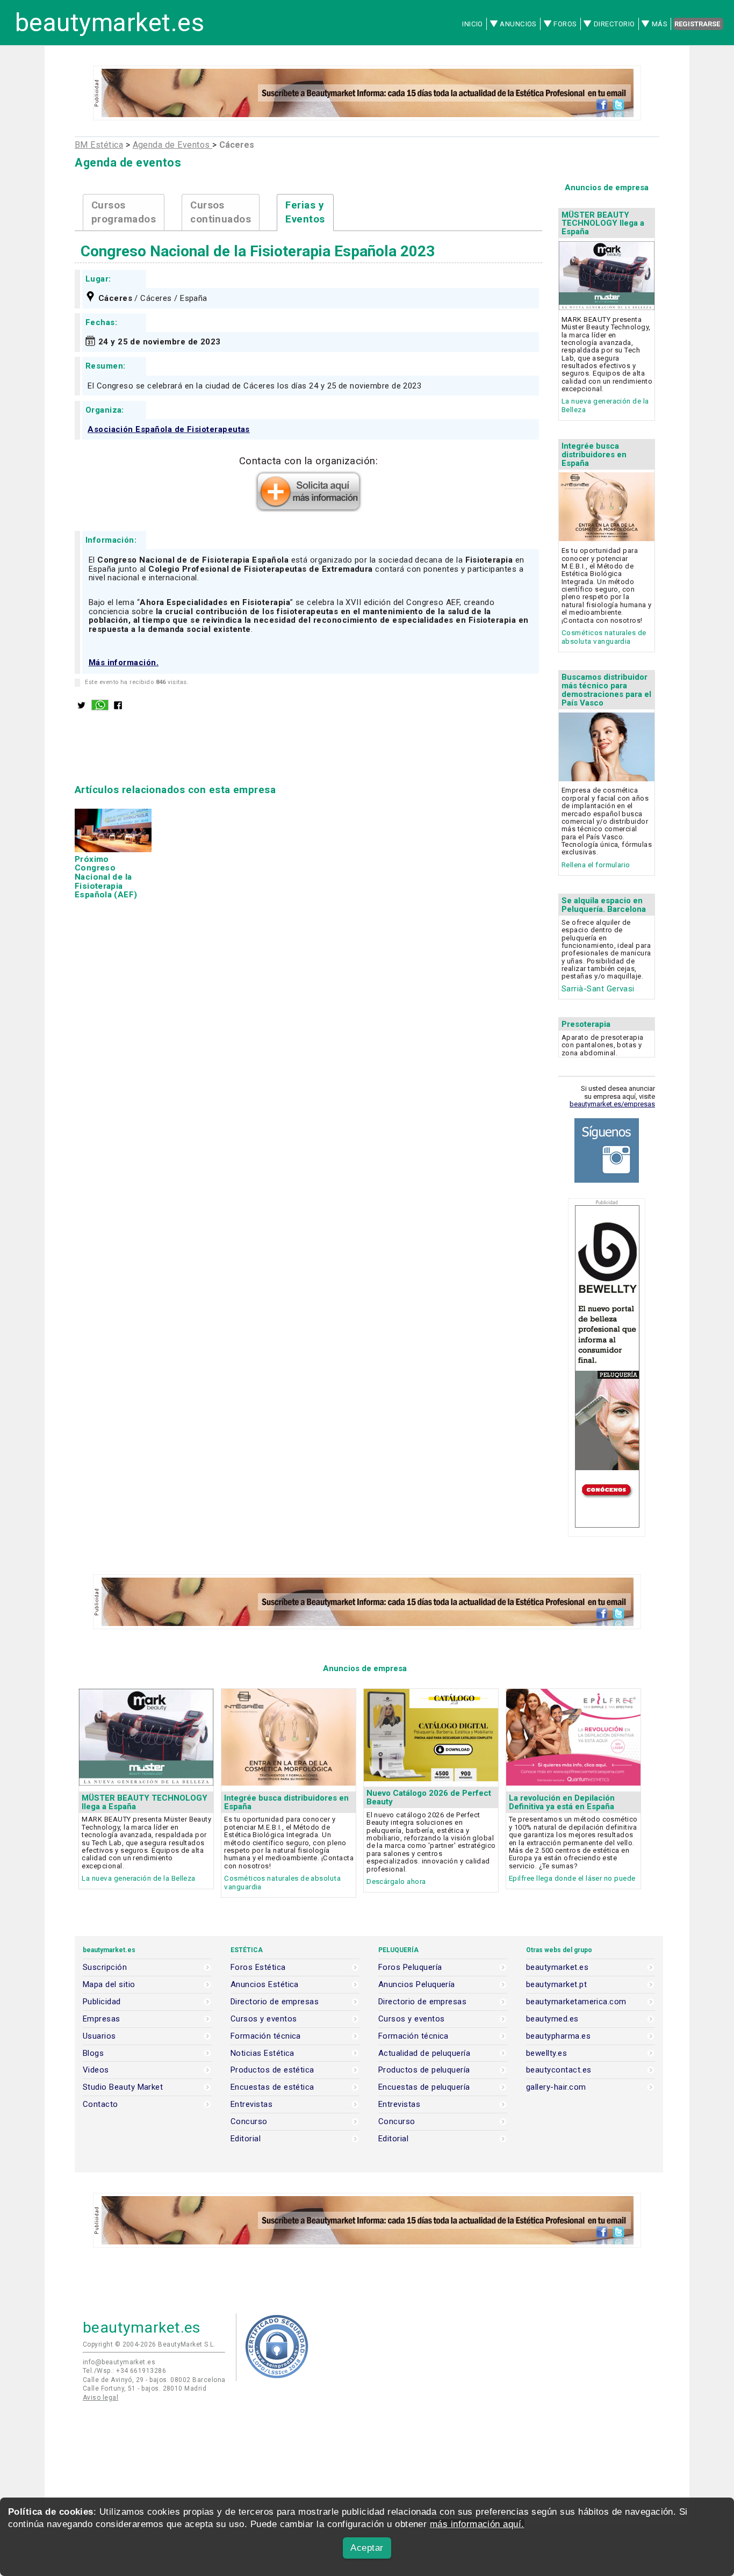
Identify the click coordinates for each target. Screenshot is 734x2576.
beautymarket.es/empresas (612, 1104)
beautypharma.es (558, 2036)
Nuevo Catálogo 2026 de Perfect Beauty (429, 1797)
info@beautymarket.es (119, 2362)
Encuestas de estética (272, 2087)
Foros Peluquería (410, 1967)
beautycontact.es (559, 2070)
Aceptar (367, 2548)
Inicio (473, 24)
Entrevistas (251, 2104)
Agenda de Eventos (172, 145)
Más (660, 24)
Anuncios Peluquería (417, 1985)
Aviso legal (100, 2398)
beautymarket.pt (556, 1985)
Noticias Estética (262, 2053)
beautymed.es (552, 2019)
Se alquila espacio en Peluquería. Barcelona (604, 905)
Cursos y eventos (264, 2019)
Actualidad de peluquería (424, 2053)
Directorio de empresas (275, 2002)
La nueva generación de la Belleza (138, 1878)
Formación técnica (266, 2036)
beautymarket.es (110, 23)
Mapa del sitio (109, 1985)
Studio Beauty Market (123, 2087)
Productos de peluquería (424, 2070)
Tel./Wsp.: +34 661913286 (124, 2371)
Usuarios (99, 2036)
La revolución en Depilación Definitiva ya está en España (562, 1802)
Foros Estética (258, 1967)
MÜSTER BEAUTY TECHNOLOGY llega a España (603, 224)
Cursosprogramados (124, 213)
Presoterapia (586, 1024)
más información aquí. (477, 2524)
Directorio (614, 24)
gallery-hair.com (556, 2087)
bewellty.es (546, 2053)
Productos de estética (272, 2070)
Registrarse (697, 24)
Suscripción (105, 1967)
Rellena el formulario (596, 865)
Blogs (93, 2053)
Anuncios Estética (265, 1985)
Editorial (246, 2139)
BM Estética (99, 145)
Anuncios (518, 24)
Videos (96, 2070)
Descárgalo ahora (396, 1881)
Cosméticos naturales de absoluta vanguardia (604, 637)
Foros (565, 24)
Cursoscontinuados (221, 213)
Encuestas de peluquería (424, 2087)
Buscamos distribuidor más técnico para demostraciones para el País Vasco (606, 690)
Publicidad (102, 2002)
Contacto (100, 2104)
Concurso (249, 2122)
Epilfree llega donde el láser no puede (572, 1878)
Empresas (102, 2019)
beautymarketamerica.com (576, 2002)
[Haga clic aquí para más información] (308, 509)
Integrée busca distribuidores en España (594, 455)
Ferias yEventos (305, 213)
